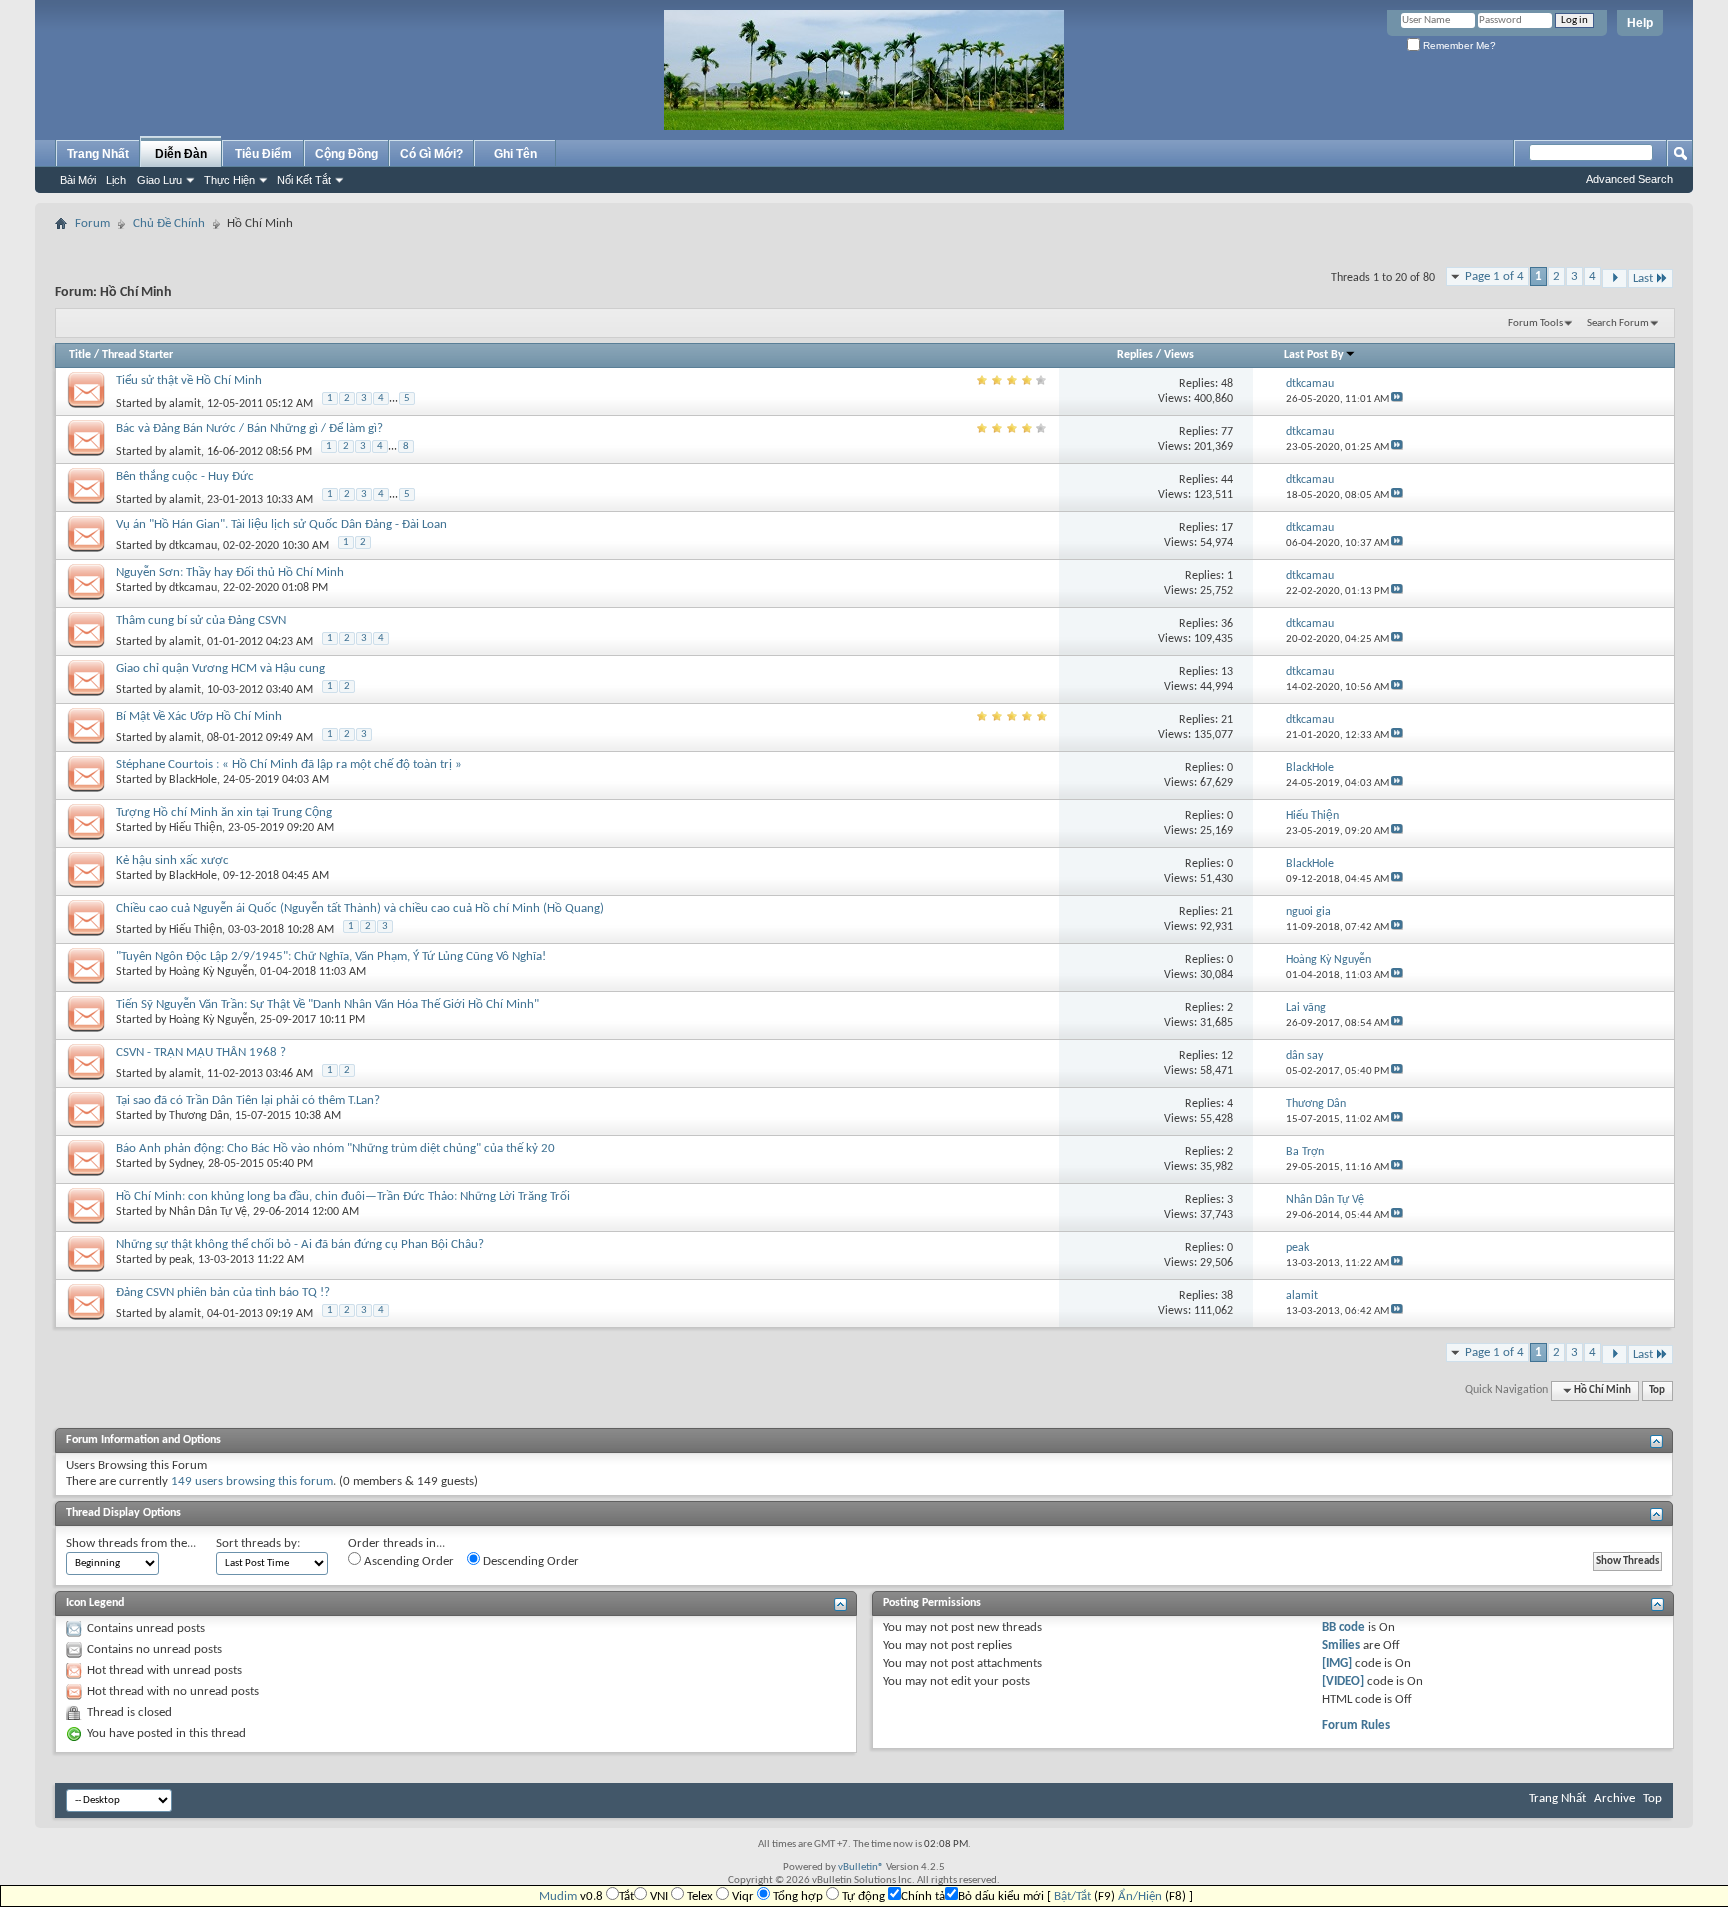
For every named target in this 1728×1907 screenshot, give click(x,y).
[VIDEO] (1343, 1681)
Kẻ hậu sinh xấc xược (172, 860)
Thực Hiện (229, 180)
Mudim (558, 1896)
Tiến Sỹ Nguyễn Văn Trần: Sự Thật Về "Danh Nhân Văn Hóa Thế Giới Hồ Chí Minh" (327, 1004)
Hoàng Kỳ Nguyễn (211, 972)
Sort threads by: (258, 1543)
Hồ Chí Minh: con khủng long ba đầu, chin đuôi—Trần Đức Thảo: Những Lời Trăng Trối (343, 1196)
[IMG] (1337, 1663)
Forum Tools (1535, 323)
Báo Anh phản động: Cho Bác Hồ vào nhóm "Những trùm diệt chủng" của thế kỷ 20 (335, 1148)
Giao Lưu (159, 180)
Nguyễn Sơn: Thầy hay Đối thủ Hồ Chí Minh (230, 572)
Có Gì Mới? (431, 154)
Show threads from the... (131, 1543)
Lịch (116, 180)
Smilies (1341, 1645)
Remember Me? (1458, 45)
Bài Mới (78, 180)
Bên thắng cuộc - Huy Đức (185, 476)
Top (1657, 1390)
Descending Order (529, 1561)
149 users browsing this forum (252, 1481)
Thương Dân (199, 1116)
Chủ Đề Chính (169, 223)
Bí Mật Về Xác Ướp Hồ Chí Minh (199, 716)
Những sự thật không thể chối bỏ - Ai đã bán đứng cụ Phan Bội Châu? (300, 1244)
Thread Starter (137, 355)
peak (180, 1260)
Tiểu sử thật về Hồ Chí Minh (189, 380)
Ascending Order (407, 1561)
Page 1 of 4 (1494, 276)
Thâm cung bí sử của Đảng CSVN (201, 620)
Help (1640, 23)
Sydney (185, 1164)
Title (80, 355)
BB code (1343, 1627)
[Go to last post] (1397, 399)
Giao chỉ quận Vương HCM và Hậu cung (220, 668)
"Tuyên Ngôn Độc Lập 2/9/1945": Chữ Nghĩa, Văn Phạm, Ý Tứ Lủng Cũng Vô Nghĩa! (331, 956)
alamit (185, 404)
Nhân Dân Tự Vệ (208, 1212)
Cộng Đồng (346, 154)
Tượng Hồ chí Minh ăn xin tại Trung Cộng (224, 812)
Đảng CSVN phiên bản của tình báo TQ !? (223, 1292)
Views (1179, 355)
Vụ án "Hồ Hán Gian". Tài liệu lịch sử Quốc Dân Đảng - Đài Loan (281, 524)
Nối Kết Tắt (304, 180)
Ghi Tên (515, 154)
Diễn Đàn (181, 154)
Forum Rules (1356, 1725)
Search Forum (1618, 323)
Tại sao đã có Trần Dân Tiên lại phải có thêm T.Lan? (248, 1100)
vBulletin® (861, 1867)
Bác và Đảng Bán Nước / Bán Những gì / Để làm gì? (249, 428)
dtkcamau (193, 546)
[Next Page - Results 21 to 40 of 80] (1614, 278)
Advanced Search (1629, 179)
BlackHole (193, 780)
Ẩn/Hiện (1140, 1896)
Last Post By (1314, 355)
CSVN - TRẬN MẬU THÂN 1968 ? (201, 1052)
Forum (92, 223)
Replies (1135, 355)
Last (1643, 278)
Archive (1614, 1798)
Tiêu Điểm (263, 154)
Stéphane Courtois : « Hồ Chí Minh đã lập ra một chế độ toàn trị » (289, 764)
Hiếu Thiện (195, 828)
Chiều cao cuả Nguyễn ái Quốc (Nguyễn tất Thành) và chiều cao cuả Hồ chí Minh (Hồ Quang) (360, 908)
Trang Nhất (98, 154)
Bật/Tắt (1072, 1896)
